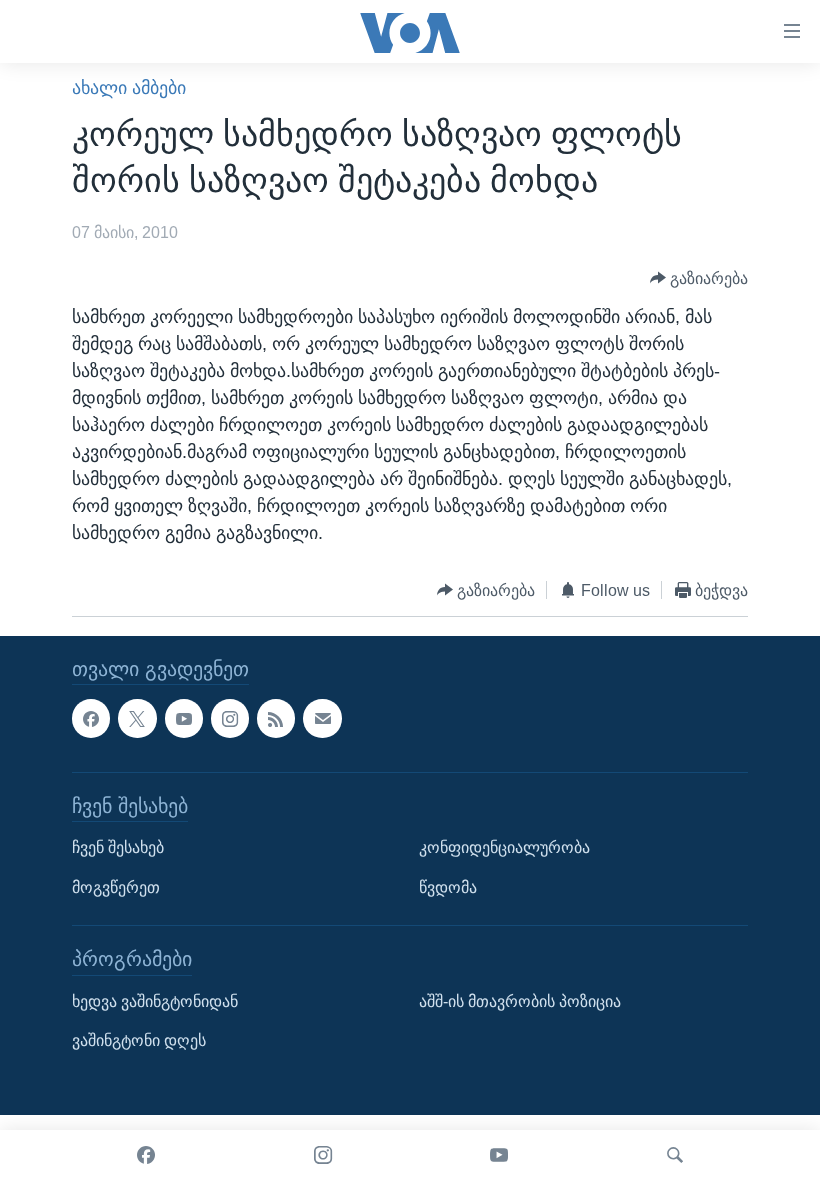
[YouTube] (499, 1155)
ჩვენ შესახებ (118, 847)
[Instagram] (323, 1155)
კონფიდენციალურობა (504, 847)
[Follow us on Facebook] (91, 719)
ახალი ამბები (129, 88)
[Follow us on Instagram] (230, 719)
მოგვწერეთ (116, 887)
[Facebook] (146, 1155)
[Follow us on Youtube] (184, 719)
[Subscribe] (322, 719)
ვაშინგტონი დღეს (139, 1041)
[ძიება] (675, 1155)
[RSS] (276, 719)
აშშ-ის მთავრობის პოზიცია (520, 1001)
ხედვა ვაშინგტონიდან (155, 1001)
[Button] (699, 278)
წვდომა (448, 887)
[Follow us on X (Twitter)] (137, 719)
